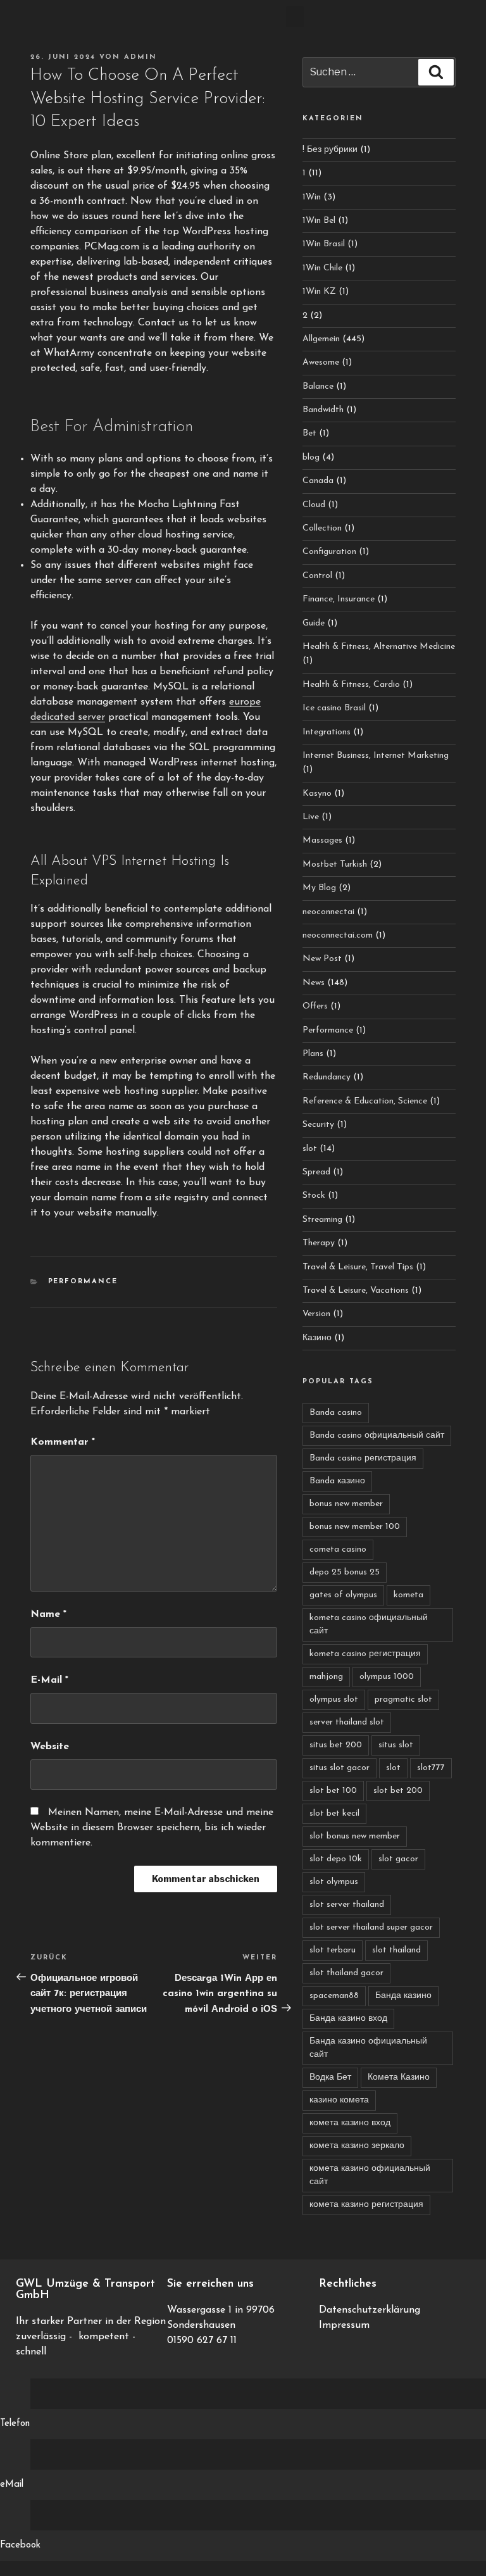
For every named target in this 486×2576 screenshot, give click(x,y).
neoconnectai (328, 912)
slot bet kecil (334, 1813)
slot (310, 1149)
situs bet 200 (336, 1745)
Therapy (319, 1243)
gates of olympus (343, 1595)
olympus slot (334, 1700)
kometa (408, 1595)
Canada (318, 481)
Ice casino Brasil (334, 708)
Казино (317, 1338)
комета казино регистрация (366, 2205)
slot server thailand (347, 1905)
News (314, 983)
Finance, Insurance (339, 599)
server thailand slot (347, 1722)
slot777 (431, 1768)
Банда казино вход (348, 2019)
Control (317, 576)
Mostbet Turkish (335, 864)
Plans (313, 1054)
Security (318, 1125)
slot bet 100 (333, 1791)
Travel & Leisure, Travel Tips (358, 1267)
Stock (314, 1196)
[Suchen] (436, 72)
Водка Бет (330, 2077)
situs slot (396, 1745)
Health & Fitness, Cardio (351, 685)
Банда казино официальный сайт (368, 2048)
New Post (322, 959)
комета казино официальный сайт (370, 2175)
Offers (315, 1006)
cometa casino (338, 1549)
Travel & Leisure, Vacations (356, 1291)
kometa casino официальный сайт (369, 1624)
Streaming (322, 1220)
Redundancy (327, 1077)
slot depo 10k (336, 1859)
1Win (312, 197)
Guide (314, 623)
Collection (322, 528)
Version (316, 1314)
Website (50, 1747)
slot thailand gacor (346, 1973)
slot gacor (398, 1859)
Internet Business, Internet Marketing (376, 756)
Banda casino (336, 1413)
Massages (322, 840)
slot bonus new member (355, 1836)
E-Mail (49, 1680)
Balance (318, 386)
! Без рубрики (330, 150)
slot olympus (334, 1882)
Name (48, 1614)
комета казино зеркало (357, 2146)
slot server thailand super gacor (371, 1927)
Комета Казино (399, 2077)
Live (311, 817)
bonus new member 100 (355, 1527)
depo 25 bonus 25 (345, 1572)
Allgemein (321, 339)
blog (311, 457)
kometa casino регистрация (365, 1654)
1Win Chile (322, 268)
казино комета (339, 2100)
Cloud (314, 505)
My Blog (319, 888)
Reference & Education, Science (365, 1101)
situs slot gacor (340, 1768)
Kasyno (317, 794)
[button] (295, 17)
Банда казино (403, 1996)
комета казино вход (350, 2123)
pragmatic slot (403, 1700)
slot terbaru (333, 1950)
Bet (309, 433)
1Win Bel (319, 221)
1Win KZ (319, 292)
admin (140, 57)
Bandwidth (323, 410)
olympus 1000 (387, 1677)
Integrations (327, 732)
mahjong (326, 1677)
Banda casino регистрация (363, 1458)
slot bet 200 (398, 1791)
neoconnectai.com (338, 935)
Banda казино (337, 1481)
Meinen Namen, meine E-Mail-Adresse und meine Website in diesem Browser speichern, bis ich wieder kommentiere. (152, 1828)
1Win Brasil (324, 244)
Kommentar (63, 1442)
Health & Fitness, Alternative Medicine (379, 647)
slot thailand (396, 1950)
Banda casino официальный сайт (377, 1436)
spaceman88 (334, 1996)
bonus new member (346, 1504)
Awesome (321, 362)
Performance (83, 1282)
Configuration (329, 552)
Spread (316, 1172)
